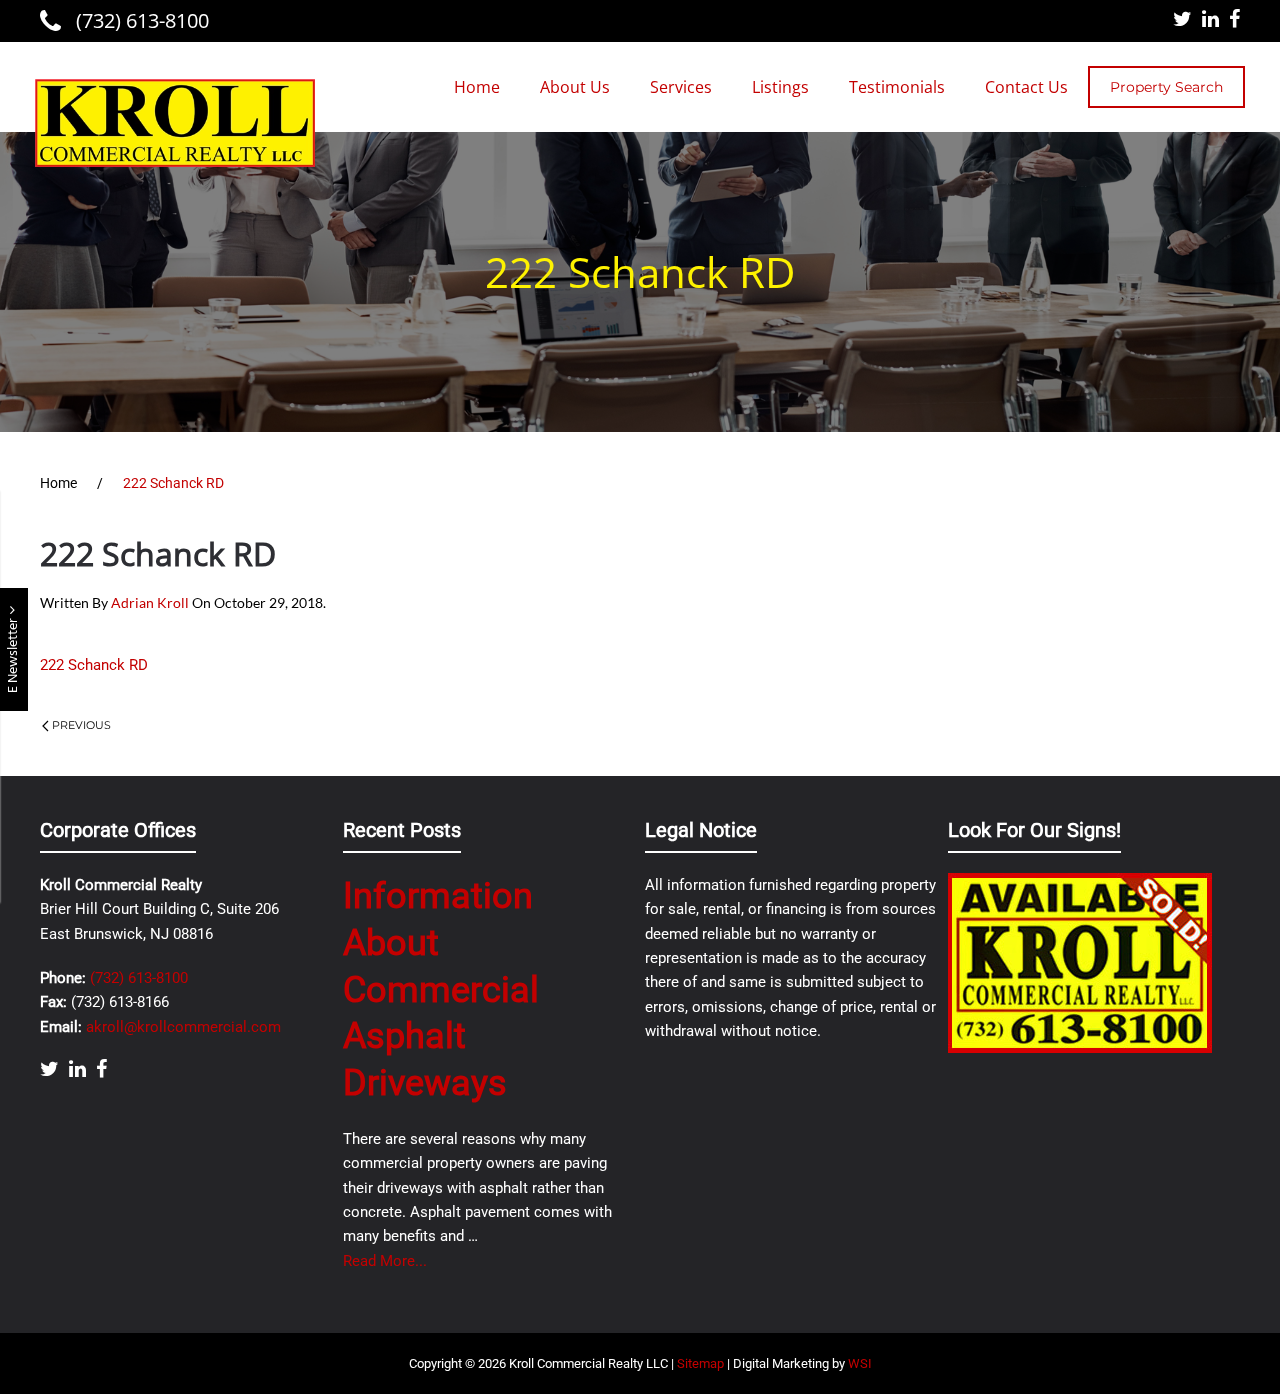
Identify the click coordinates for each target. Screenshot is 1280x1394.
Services (681, 87)
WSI (860, 1363)
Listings (780, 87)
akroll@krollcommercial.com (183, 1027)
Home (477, 87)
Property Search (1166, 87)
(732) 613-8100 (140, 20)
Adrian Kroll (150, 602)
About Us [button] (575, 87)
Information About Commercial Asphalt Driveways (441, 989)
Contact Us (1026, 87)
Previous (81, 725)
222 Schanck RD (94, 665)
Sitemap (700, 1363)
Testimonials (897, 87)
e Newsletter (13, 654)
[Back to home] (175, 123)
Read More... (385, 1261)
